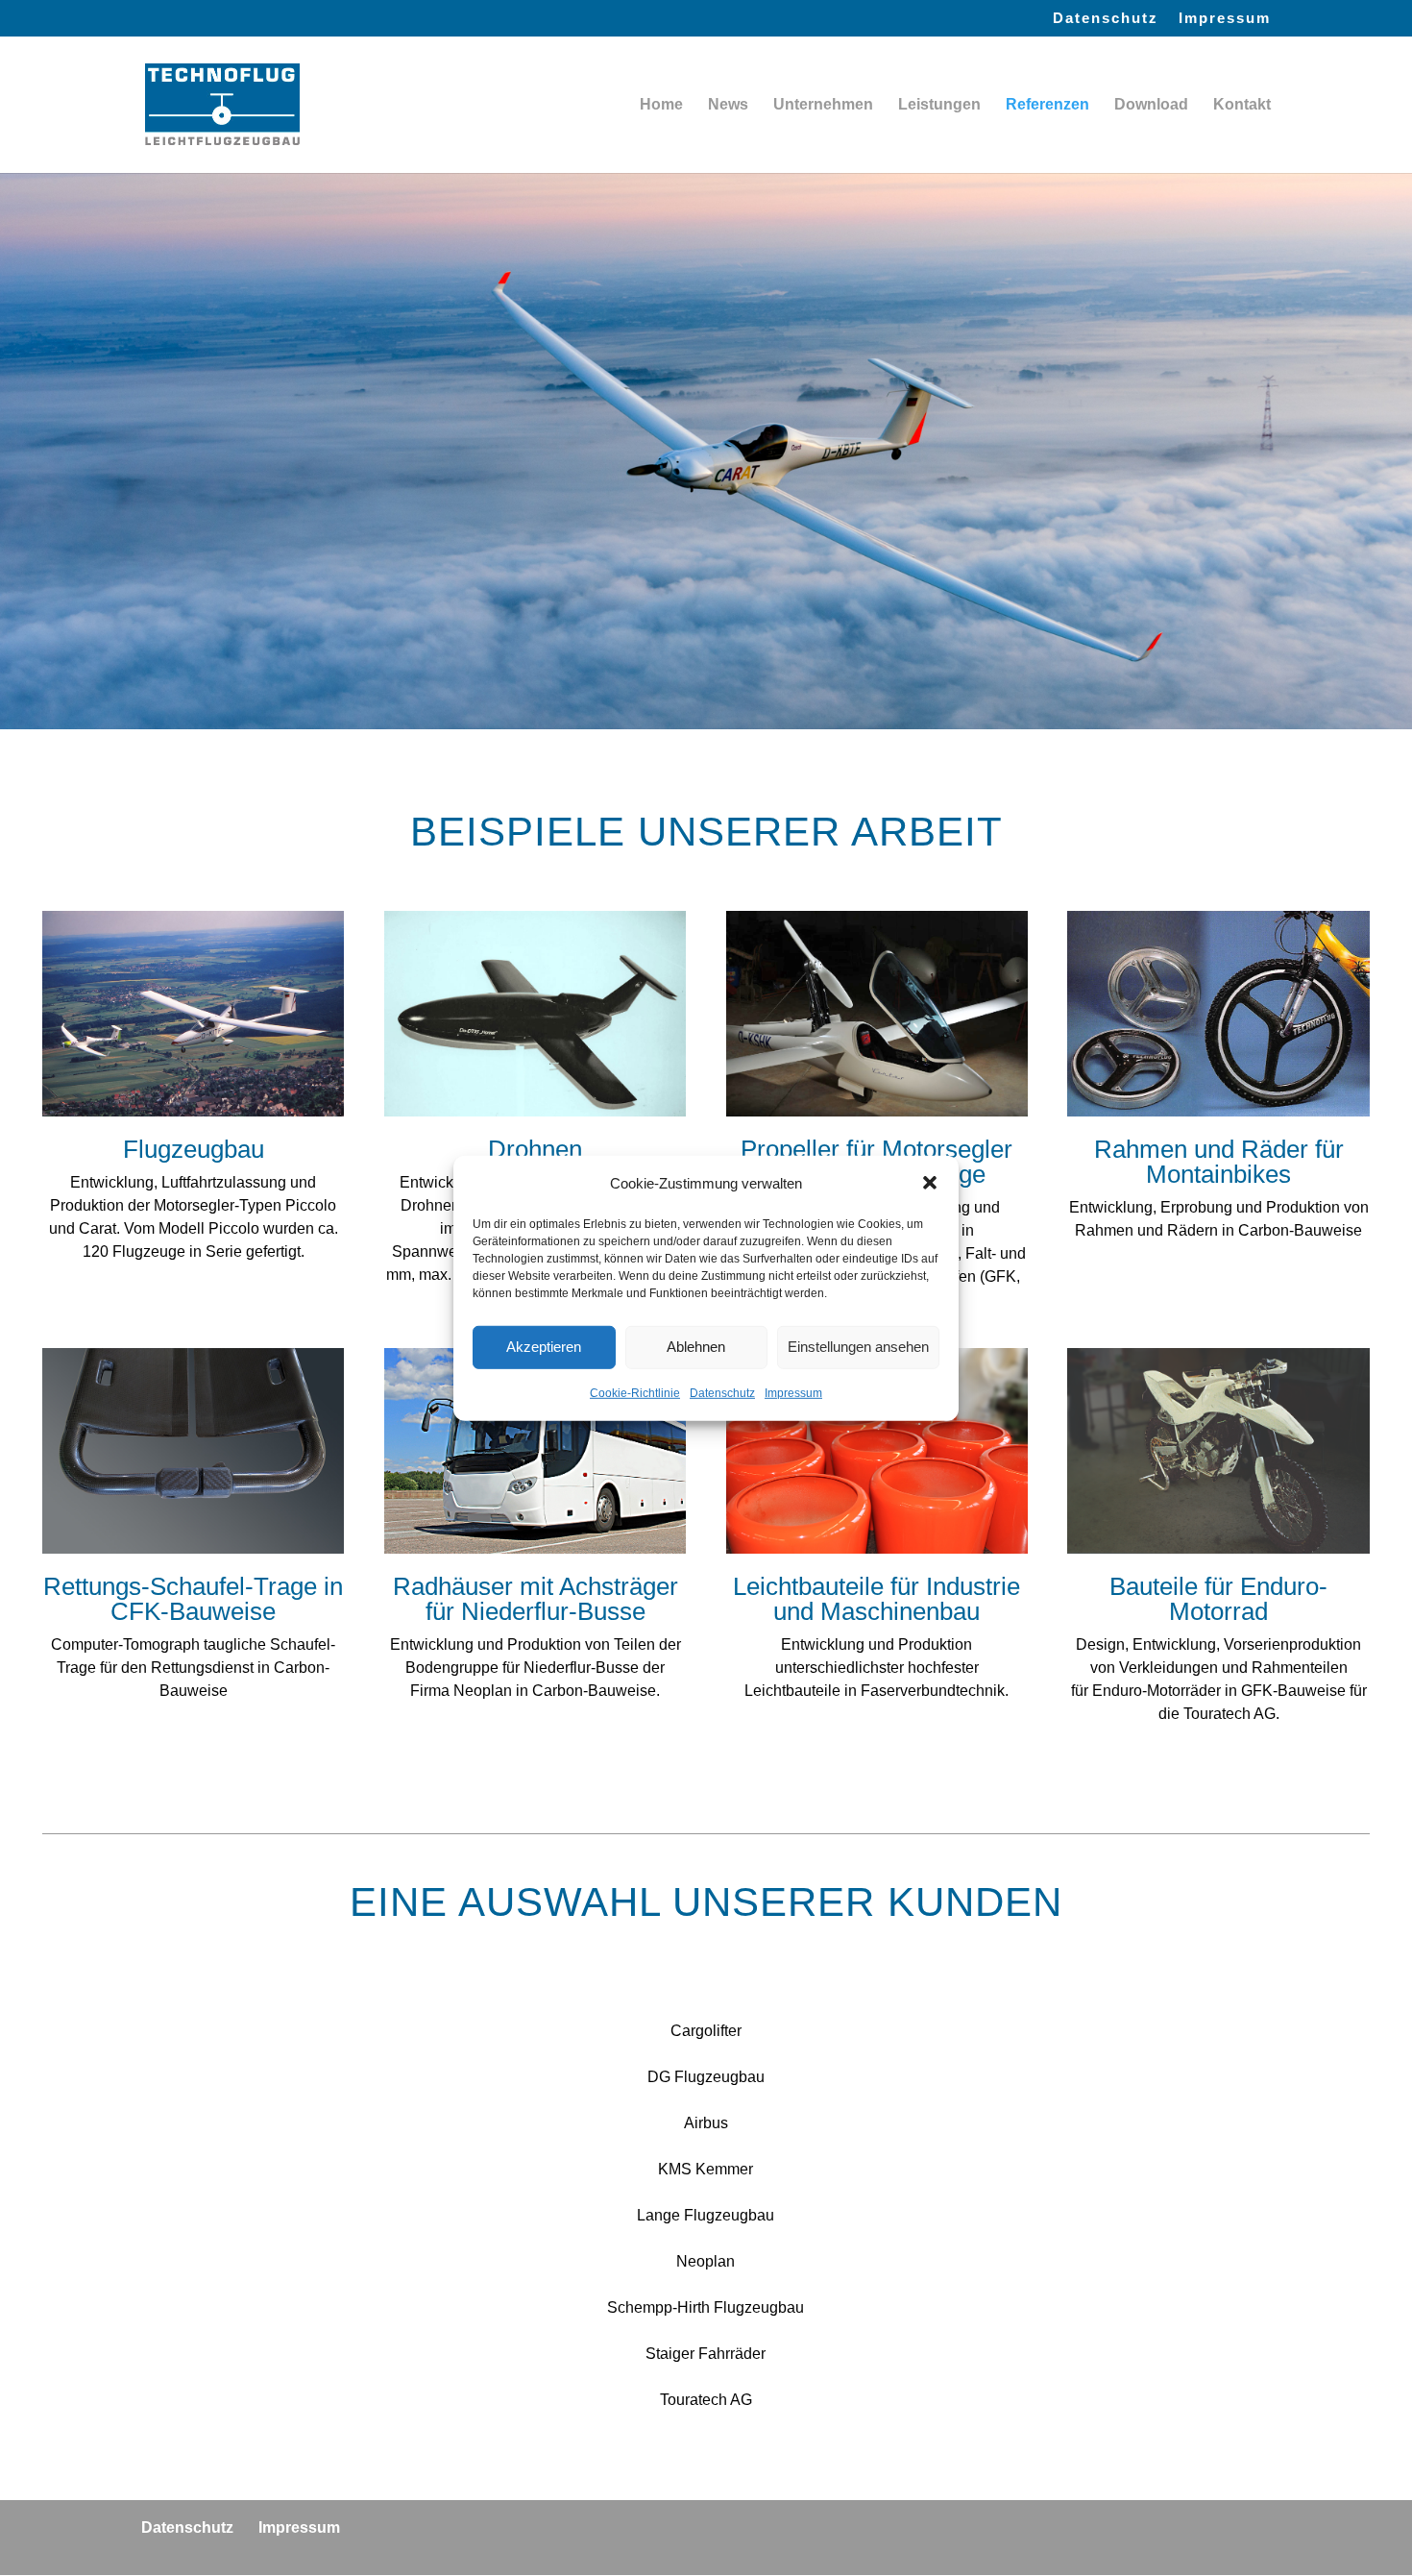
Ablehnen (696, 1347)
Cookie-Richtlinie (635, 1393)
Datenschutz (722, 1393)
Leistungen (939, 105)
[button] (930, 1183)
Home (661, 105)
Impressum (793, 1393)
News (728, 105)
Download (1151, 105)
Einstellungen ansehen (858, 1347)
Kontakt (1242, 105)
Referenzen (1047, 105)
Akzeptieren (544, 1347)
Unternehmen (823, 105)
